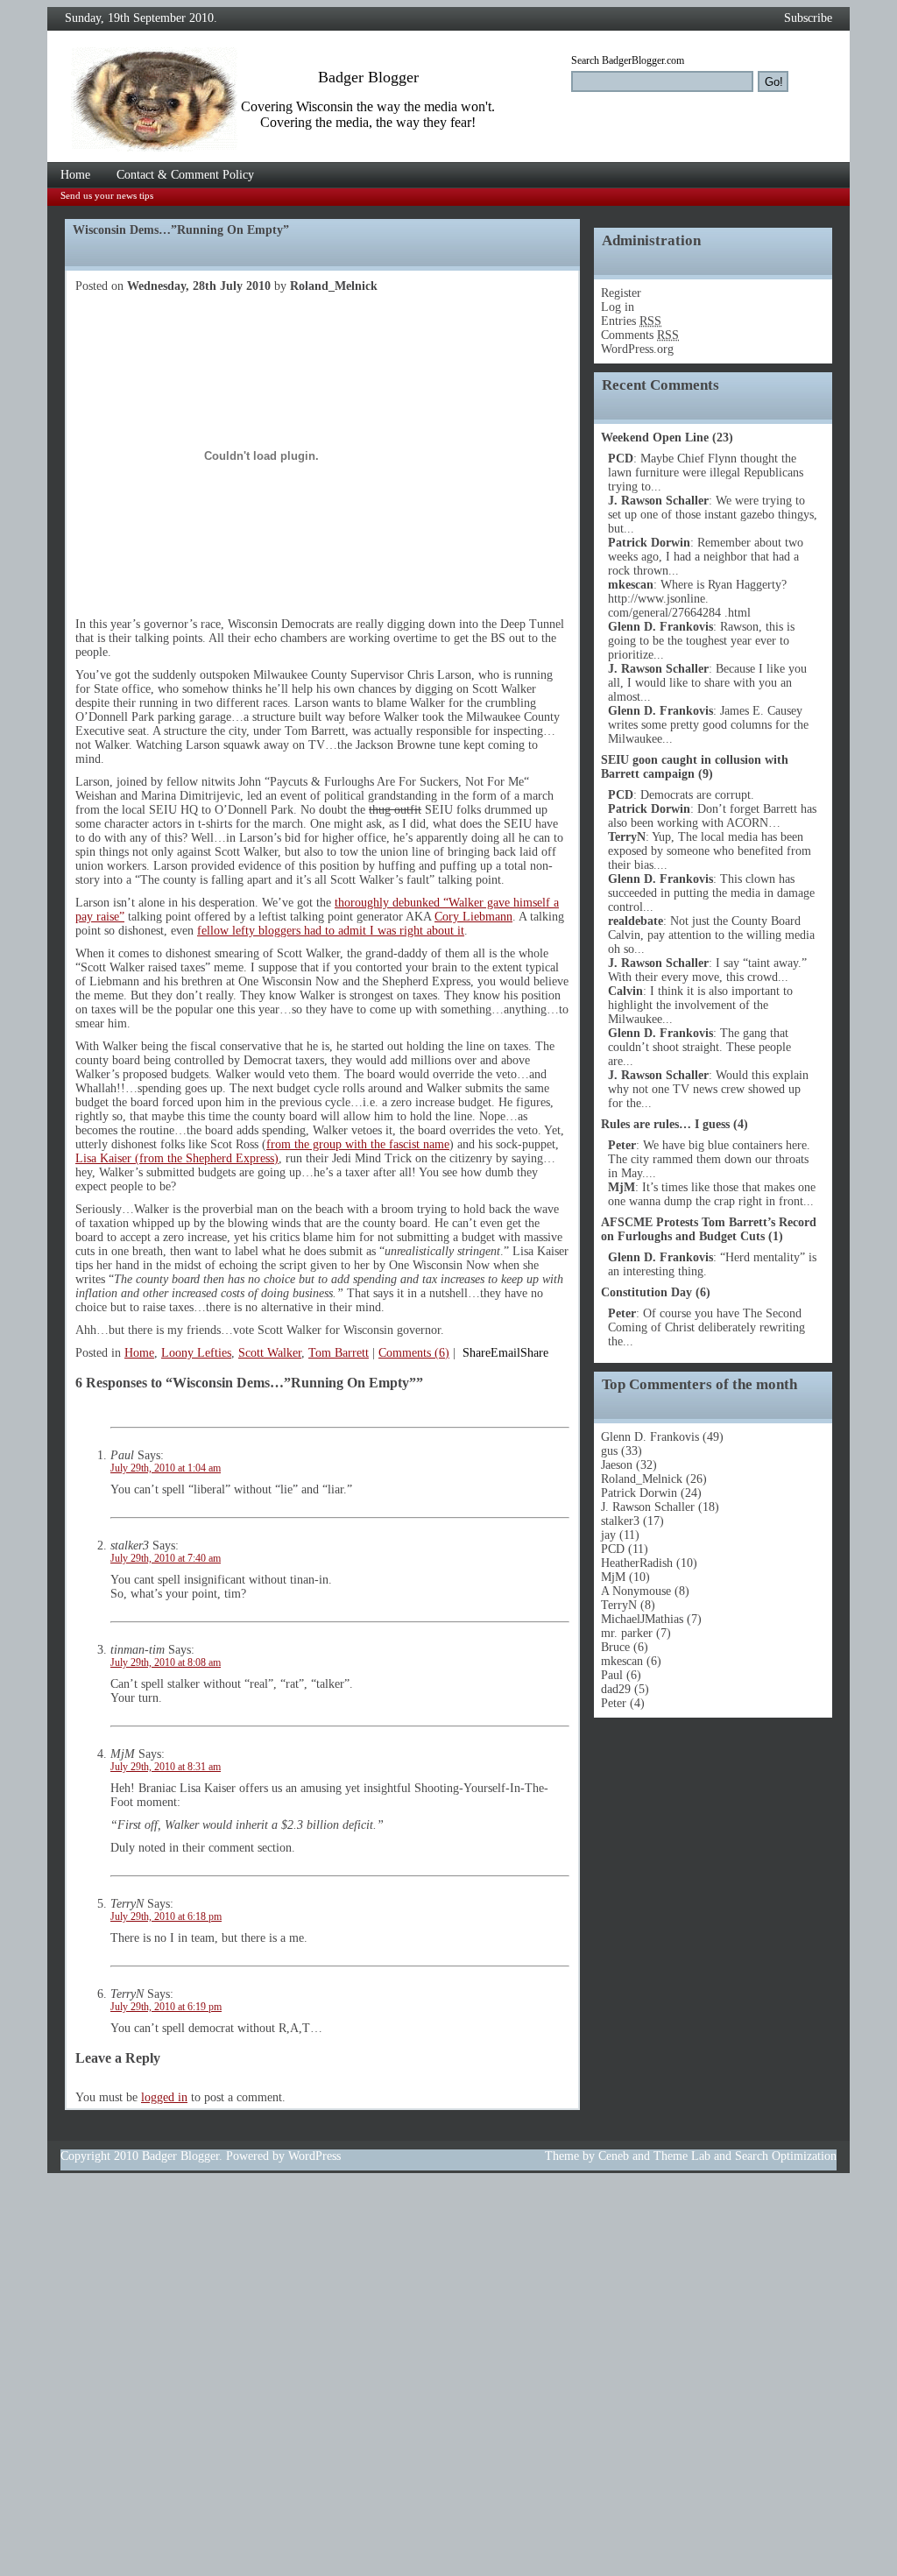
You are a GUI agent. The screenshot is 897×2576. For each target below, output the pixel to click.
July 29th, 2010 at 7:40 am (166, 1559)
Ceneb (614, 2156)
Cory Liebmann (473, 917)
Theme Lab (682, 2156)
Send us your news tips (107, 195)
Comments (640, 335)
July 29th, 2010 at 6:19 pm (166, 2007)
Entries (631, 321)
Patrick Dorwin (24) (651, 1493)
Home (75, 175)
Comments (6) (414, 1353)
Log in (618, 307)
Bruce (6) (625, 1647)
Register (621, 293)
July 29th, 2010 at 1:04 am (166, 1468)
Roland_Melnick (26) (654, 1479)
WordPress (314, 2156)
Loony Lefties (196, 1353)
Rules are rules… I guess (665, 1124)
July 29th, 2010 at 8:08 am (166, 1663)
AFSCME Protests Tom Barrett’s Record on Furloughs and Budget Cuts (709, 1229)
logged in (164, 2097)
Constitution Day (646, 1292)
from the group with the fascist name (358, 1144)
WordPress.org (637, 349)
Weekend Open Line (655, 438)
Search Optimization (786, 2156)
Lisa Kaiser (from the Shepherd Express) (177, 1158)
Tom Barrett (339, 1353)
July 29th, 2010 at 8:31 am (166, 1767)
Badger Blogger (180, 2156)
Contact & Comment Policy (185, 175)
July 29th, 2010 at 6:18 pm (166, 1917)
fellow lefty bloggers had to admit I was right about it (331, 931)
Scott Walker (270, 1353)
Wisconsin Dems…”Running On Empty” (181, 230)
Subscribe (808, 18)
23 (723, 438)
